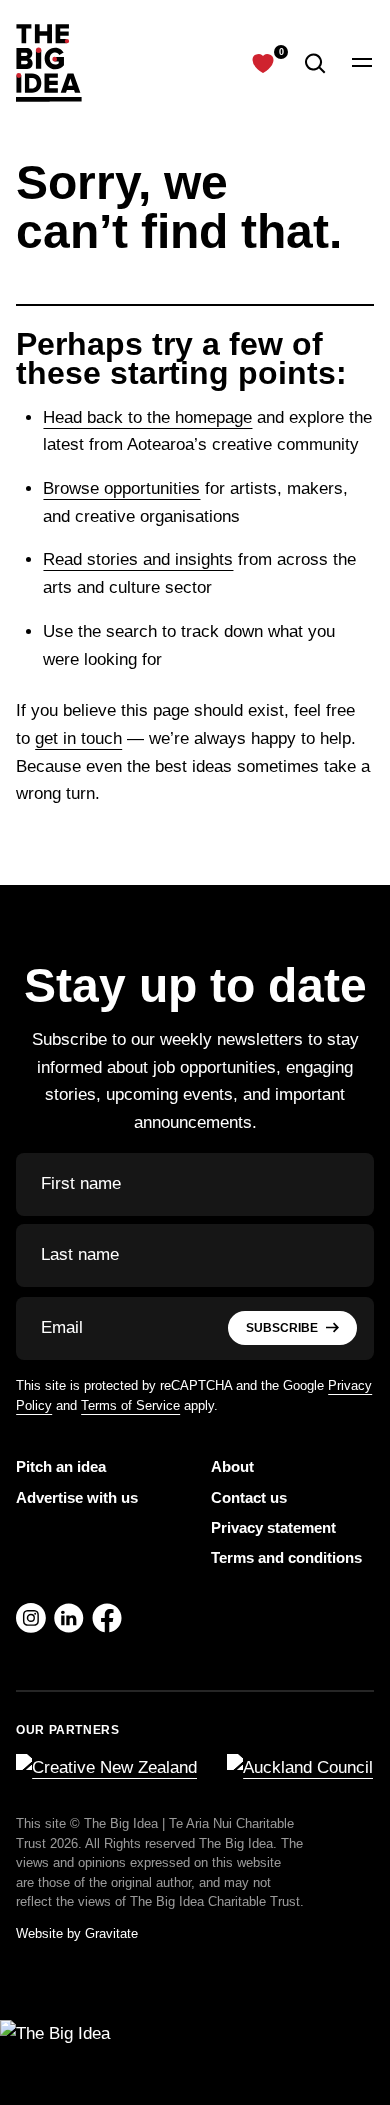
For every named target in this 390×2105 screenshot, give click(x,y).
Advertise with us (77, 1497)
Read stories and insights (138, 559)
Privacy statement (273, 1527)
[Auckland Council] (300, 1768)
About (232, 1466)
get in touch (78, 738)
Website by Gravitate (77, 1933)
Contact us (249, 1497)
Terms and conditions (286, 1557)
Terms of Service (130, 1405)
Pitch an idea (61, 1466)
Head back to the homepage (147, 417)
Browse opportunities (121, 488)
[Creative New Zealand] (106, 1768)
